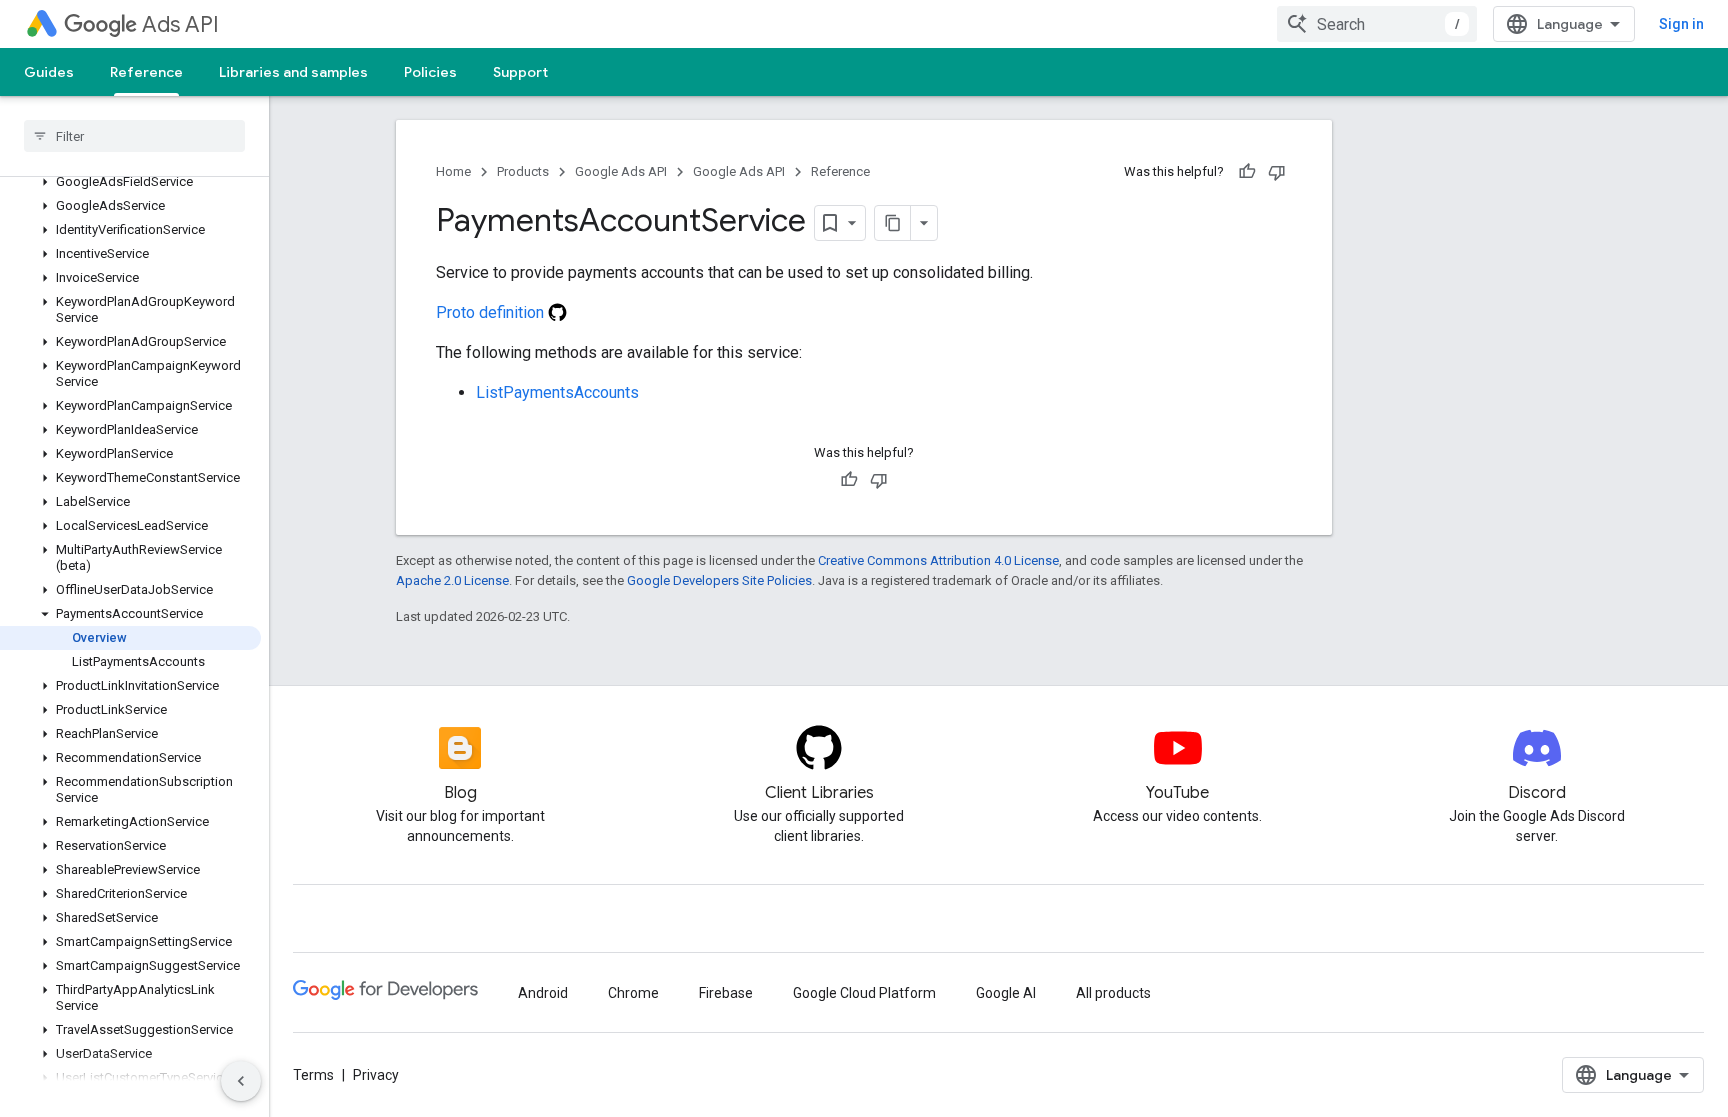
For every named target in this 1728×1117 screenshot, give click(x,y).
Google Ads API (621, 171)
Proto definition (492, 312)
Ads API (180, 24)
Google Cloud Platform (864, 993)
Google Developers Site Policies (719, 580)
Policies (430, 72)
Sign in (1681, 24)
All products (1113, 993)
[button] (130, 182)
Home (453, 171)
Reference (146, 72)
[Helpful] (1247, 172)
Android (543, 993)
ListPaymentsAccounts (557, 392)
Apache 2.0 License (452, 580)
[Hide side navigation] (241, 1081)
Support (520, 72)
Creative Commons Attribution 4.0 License (938, 560)
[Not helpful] (1277, 172)
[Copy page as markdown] (893, 223)
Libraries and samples (293, 72)
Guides (49, 72)
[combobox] (1377, 24)
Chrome (633, 993)
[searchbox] (134, 136)
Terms (313, 1075)
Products (523, 171)
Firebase (726, 993)
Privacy (376, 1075)
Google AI (1006, 993)
